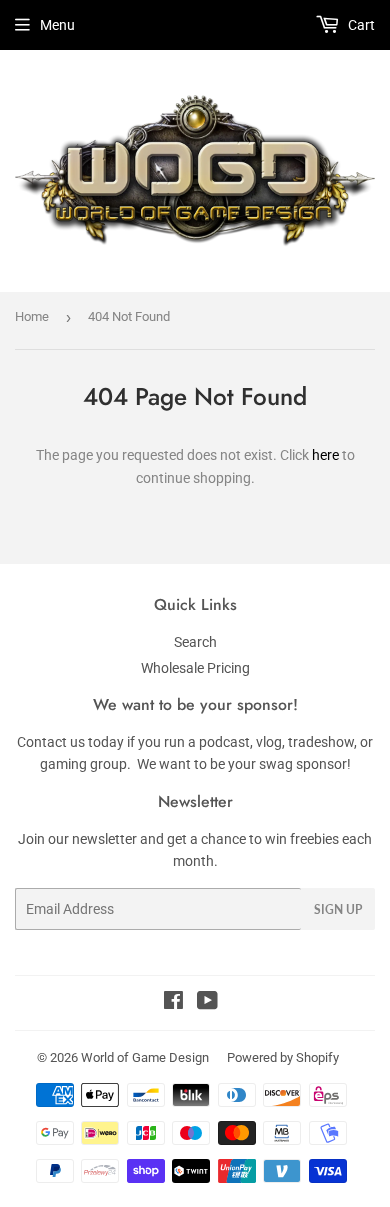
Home (32, 316)
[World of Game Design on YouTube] (207, 1003)
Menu (57, 25)
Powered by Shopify (283, 1057)
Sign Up (338, 909)
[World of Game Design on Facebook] (173, 1003)
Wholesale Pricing (195, 668)
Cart (360, 25)
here (325, 455)
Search (195, 642)
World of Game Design (145, 1057)
